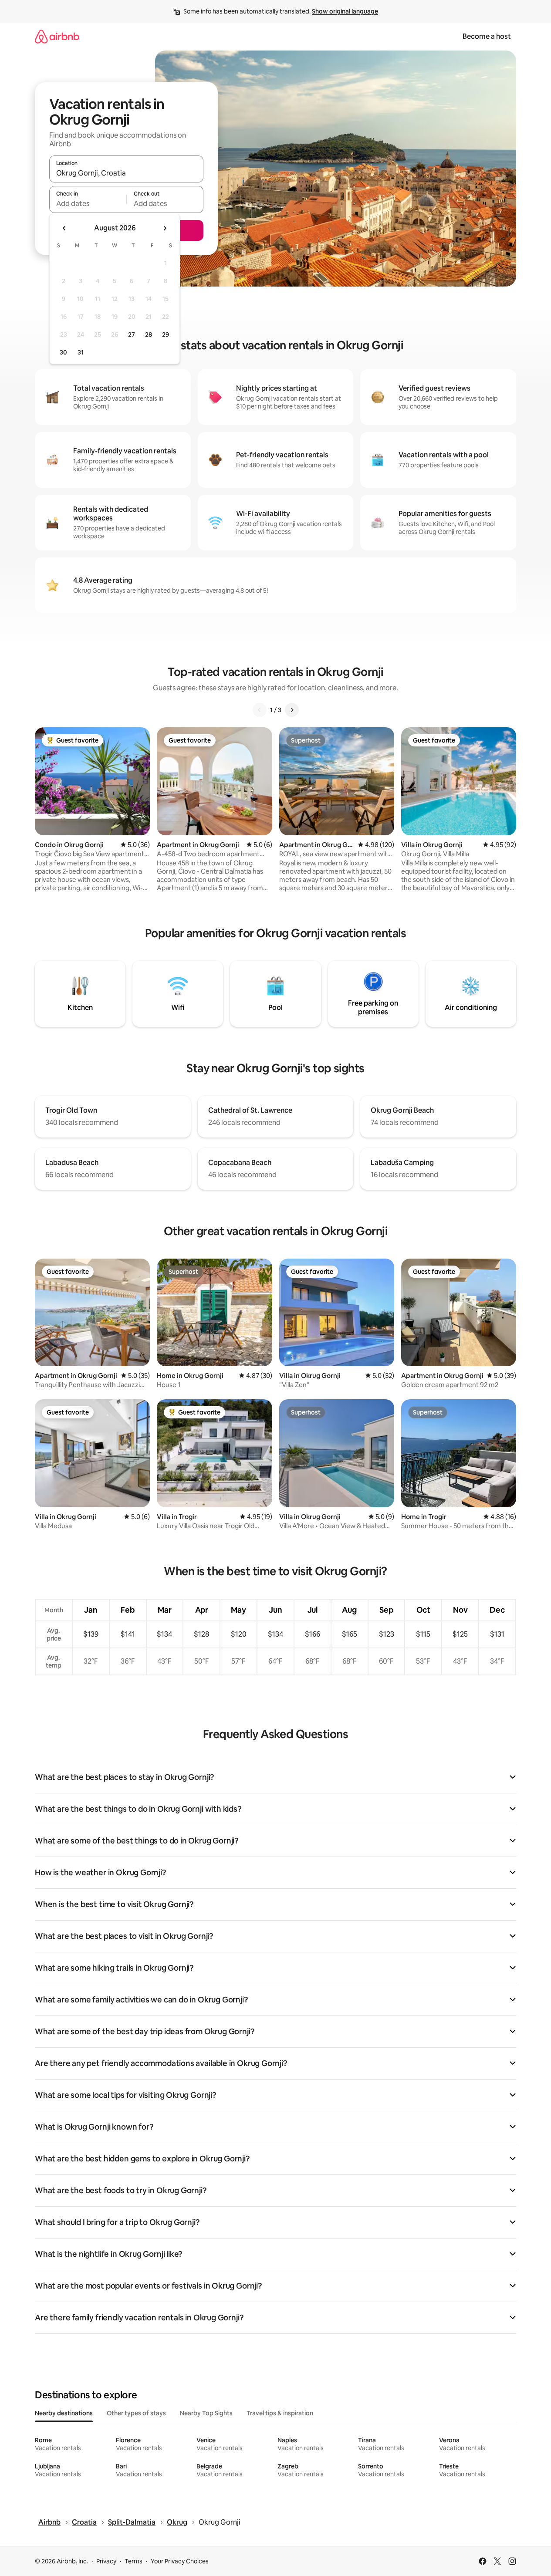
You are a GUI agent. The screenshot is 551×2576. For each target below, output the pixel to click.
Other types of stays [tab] (136, 2413)
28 (149, 334)
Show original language (345, 11)
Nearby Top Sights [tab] (206, 2413)
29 (166, 334)
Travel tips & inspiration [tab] (280, 2413)
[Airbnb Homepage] (57, 36)
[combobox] (126, 173)
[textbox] (88, 203)
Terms (134, 2561)
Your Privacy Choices (180, 2561)
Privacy (106, 2561)
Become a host (487, 36)
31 (81, 352)
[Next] (292, 710)
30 (63, 352)
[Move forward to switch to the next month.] (165, 228)
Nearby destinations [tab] (64, 2413)
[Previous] (260, 710)
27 (132, 334)
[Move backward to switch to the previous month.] (64, 228)
